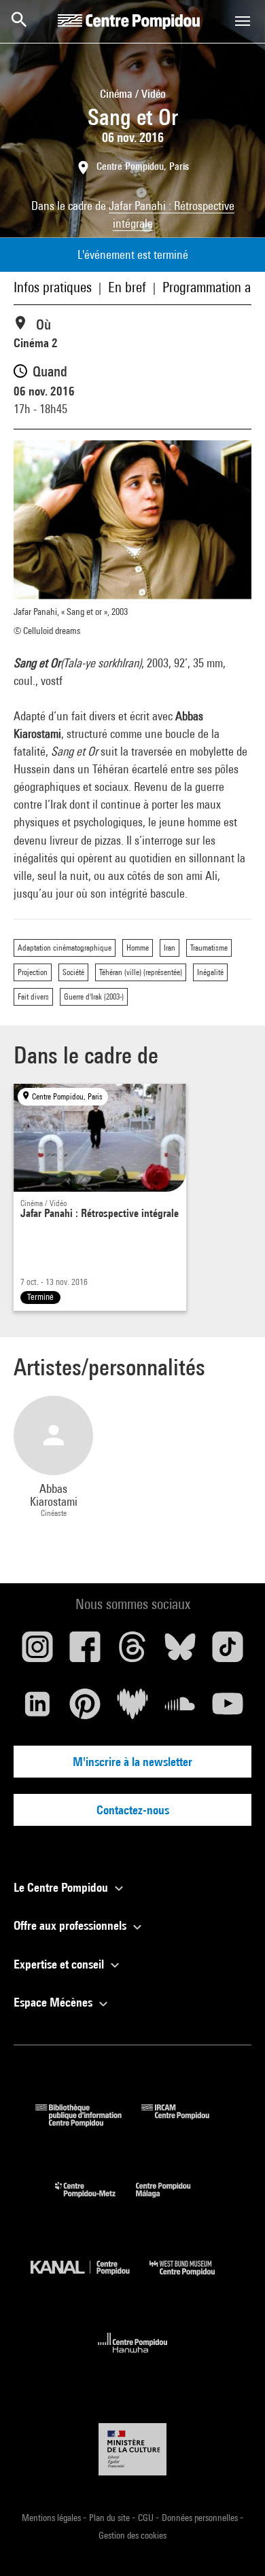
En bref (127, 287)
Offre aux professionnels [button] (71, 1925)
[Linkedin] (37, 1709)
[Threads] (132, 1652)
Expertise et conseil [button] (60, 1964)
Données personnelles (201, 2518)
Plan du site (110, 2518)
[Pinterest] (85, 1709)
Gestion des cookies (132, 2535)
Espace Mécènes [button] (54, 2002)
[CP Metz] (95, 2201)
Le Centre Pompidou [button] (62, 1887)
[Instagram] (37, 1652)
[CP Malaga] (173, 2201)
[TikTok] (228, 1652)
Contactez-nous (133, 1810)
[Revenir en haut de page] (233, 2544)
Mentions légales (52, 2518)
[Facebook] (85, 1652)
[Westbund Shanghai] (192, 2279)
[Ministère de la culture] (132, 2449)
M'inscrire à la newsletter (132, 1762)
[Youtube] (228, 1709)
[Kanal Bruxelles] (90, 2279)
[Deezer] (132, 1709)
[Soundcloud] (180, 1709)
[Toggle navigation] (243, 21)
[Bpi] (88, 2122)
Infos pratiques (53, 287)
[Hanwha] (133, 2357)
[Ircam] (185, 2122)
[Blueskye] (180, 1652)
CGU (147, 2518)
